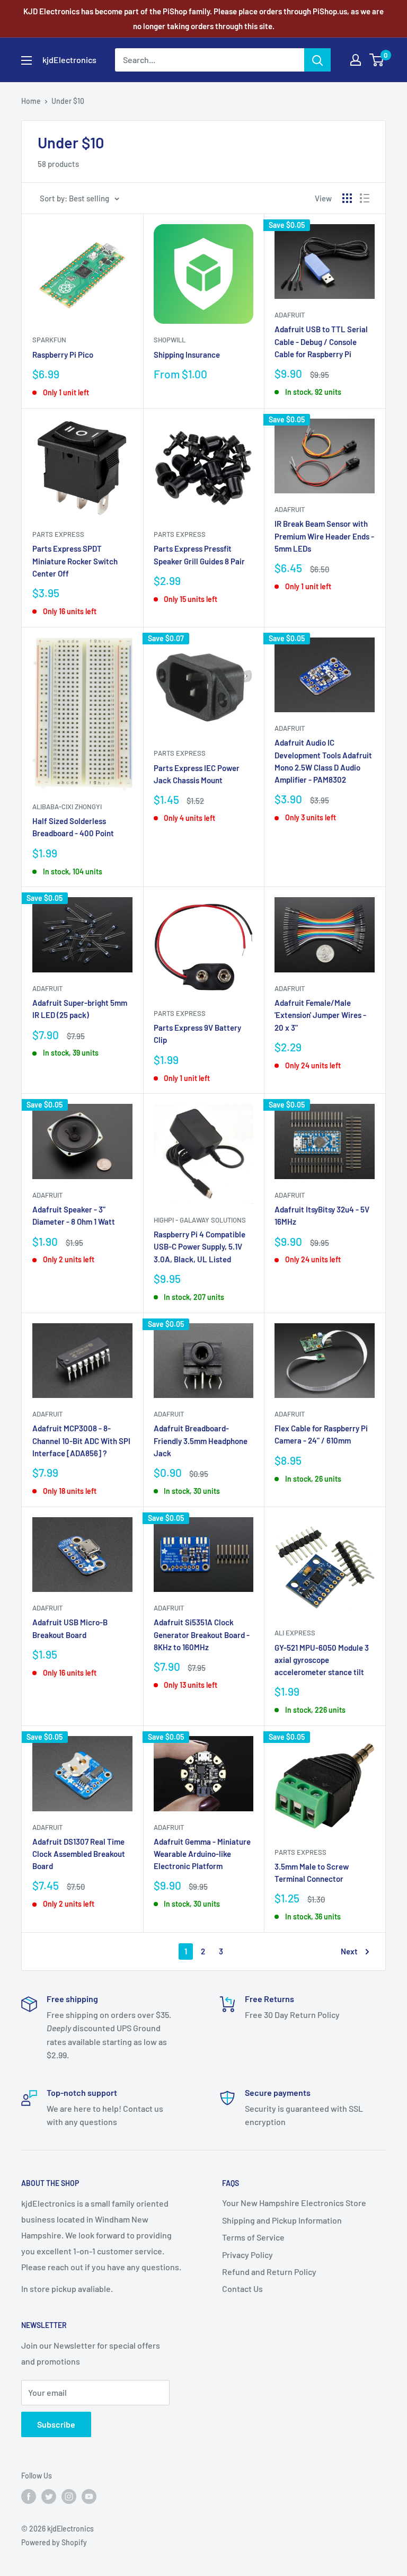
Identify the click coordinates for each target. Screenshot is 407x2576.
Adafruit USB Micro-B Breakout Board (70, 1628)
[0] (377, 60)
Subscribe (56, 2424)
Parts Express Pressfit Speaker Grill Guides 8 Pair (199, 555)
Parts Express (58, 534)
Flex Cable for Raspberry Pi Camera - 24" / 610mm (321, 1434)
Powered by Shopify (54, 2542)
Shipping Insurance (187, 355)
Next (349, 1951)
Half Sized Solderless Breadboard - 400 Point (73, 827)
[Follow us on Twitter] (49, 2497)
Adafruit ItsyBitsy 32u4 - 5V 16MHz (322, 1215)
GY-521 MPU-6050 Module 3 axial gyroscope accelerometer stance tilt (322, 1660)
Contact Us (242, 2289)
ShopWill (170, 340)
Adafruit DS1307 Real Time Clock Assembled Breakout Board (79, 1854)
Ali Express (295, 1633)
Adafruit (290, 315)
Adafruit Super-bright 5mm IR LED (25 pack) (80, 1009)
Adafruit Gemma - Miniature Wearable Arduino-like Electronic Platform (202, 1854)
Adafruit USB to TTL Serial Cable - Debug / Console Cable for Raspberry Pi (321, 342)
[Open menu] (26, 60)
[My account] (356, 60)
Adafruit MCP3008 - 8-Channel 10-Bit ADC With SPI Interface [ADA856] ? (81, 1441)
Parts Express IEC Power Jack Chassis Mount (197, 774)
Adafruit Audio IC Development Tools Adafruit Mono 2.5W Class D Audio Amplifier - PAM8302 (323, 761)
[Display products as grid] (347, 198)
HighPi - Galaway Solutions (200, 1220)
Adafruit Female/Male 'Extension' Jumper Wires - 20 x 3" (320, 1015)
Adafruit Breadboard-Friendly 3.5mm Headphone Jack (201, 1441)
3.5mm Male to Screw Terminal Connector (312, 1873)
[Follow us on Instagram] (69, 2497)
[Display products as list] (365, 198)
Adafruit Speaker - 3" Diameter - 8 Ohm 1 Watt (74, 1215)
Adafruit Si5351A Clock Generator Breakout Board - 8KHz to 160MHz (202, 1635)
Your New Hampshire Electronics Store (294, 2203)
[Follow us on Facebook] (29, 2497)
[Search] (317, 60)
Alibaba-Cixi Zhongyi (67, 807)
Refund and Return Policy (269, 2272)
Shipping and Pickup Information (282, 2220)
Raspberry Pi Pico (63, 355)
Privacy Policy (247, 2255)
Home (31, 101)
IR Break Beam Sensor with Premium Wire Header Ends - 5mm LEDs (324, 536)
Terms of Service (253, 2237)
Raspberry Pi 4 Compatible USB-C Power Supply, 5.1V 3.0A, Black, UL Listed (200, 1247)
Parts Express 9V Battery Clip (197, 1034)
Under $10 (68, 101)
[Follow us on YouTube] (89, 2497)
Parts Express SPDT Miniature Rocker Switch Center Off (75, 561)
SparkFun (49, 340)
